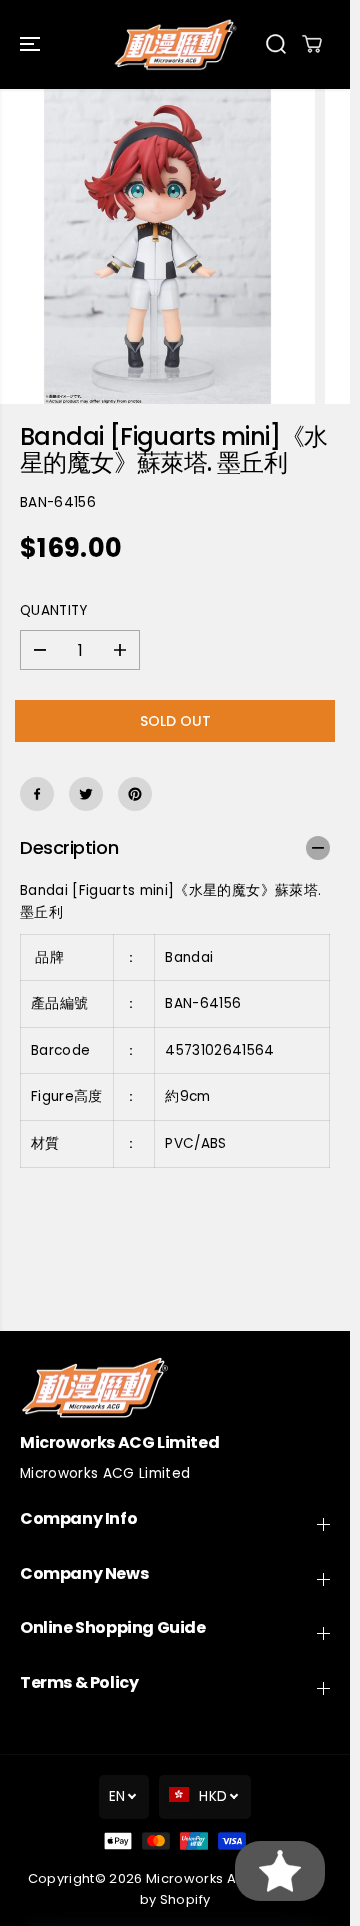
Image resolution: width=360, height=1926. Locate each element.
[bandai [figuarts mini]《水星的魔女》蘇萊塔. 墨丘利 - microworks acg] (157, 246)
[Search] (276, 44)
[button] (32, 44)
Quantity (54, 610)
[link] (175, 1387)
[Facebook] (37, 794)
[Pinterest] (135, 794)
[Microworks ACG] (175, 44)
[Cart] (312, 44)
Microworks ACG (201, 1878)
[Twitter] (86, 794)
